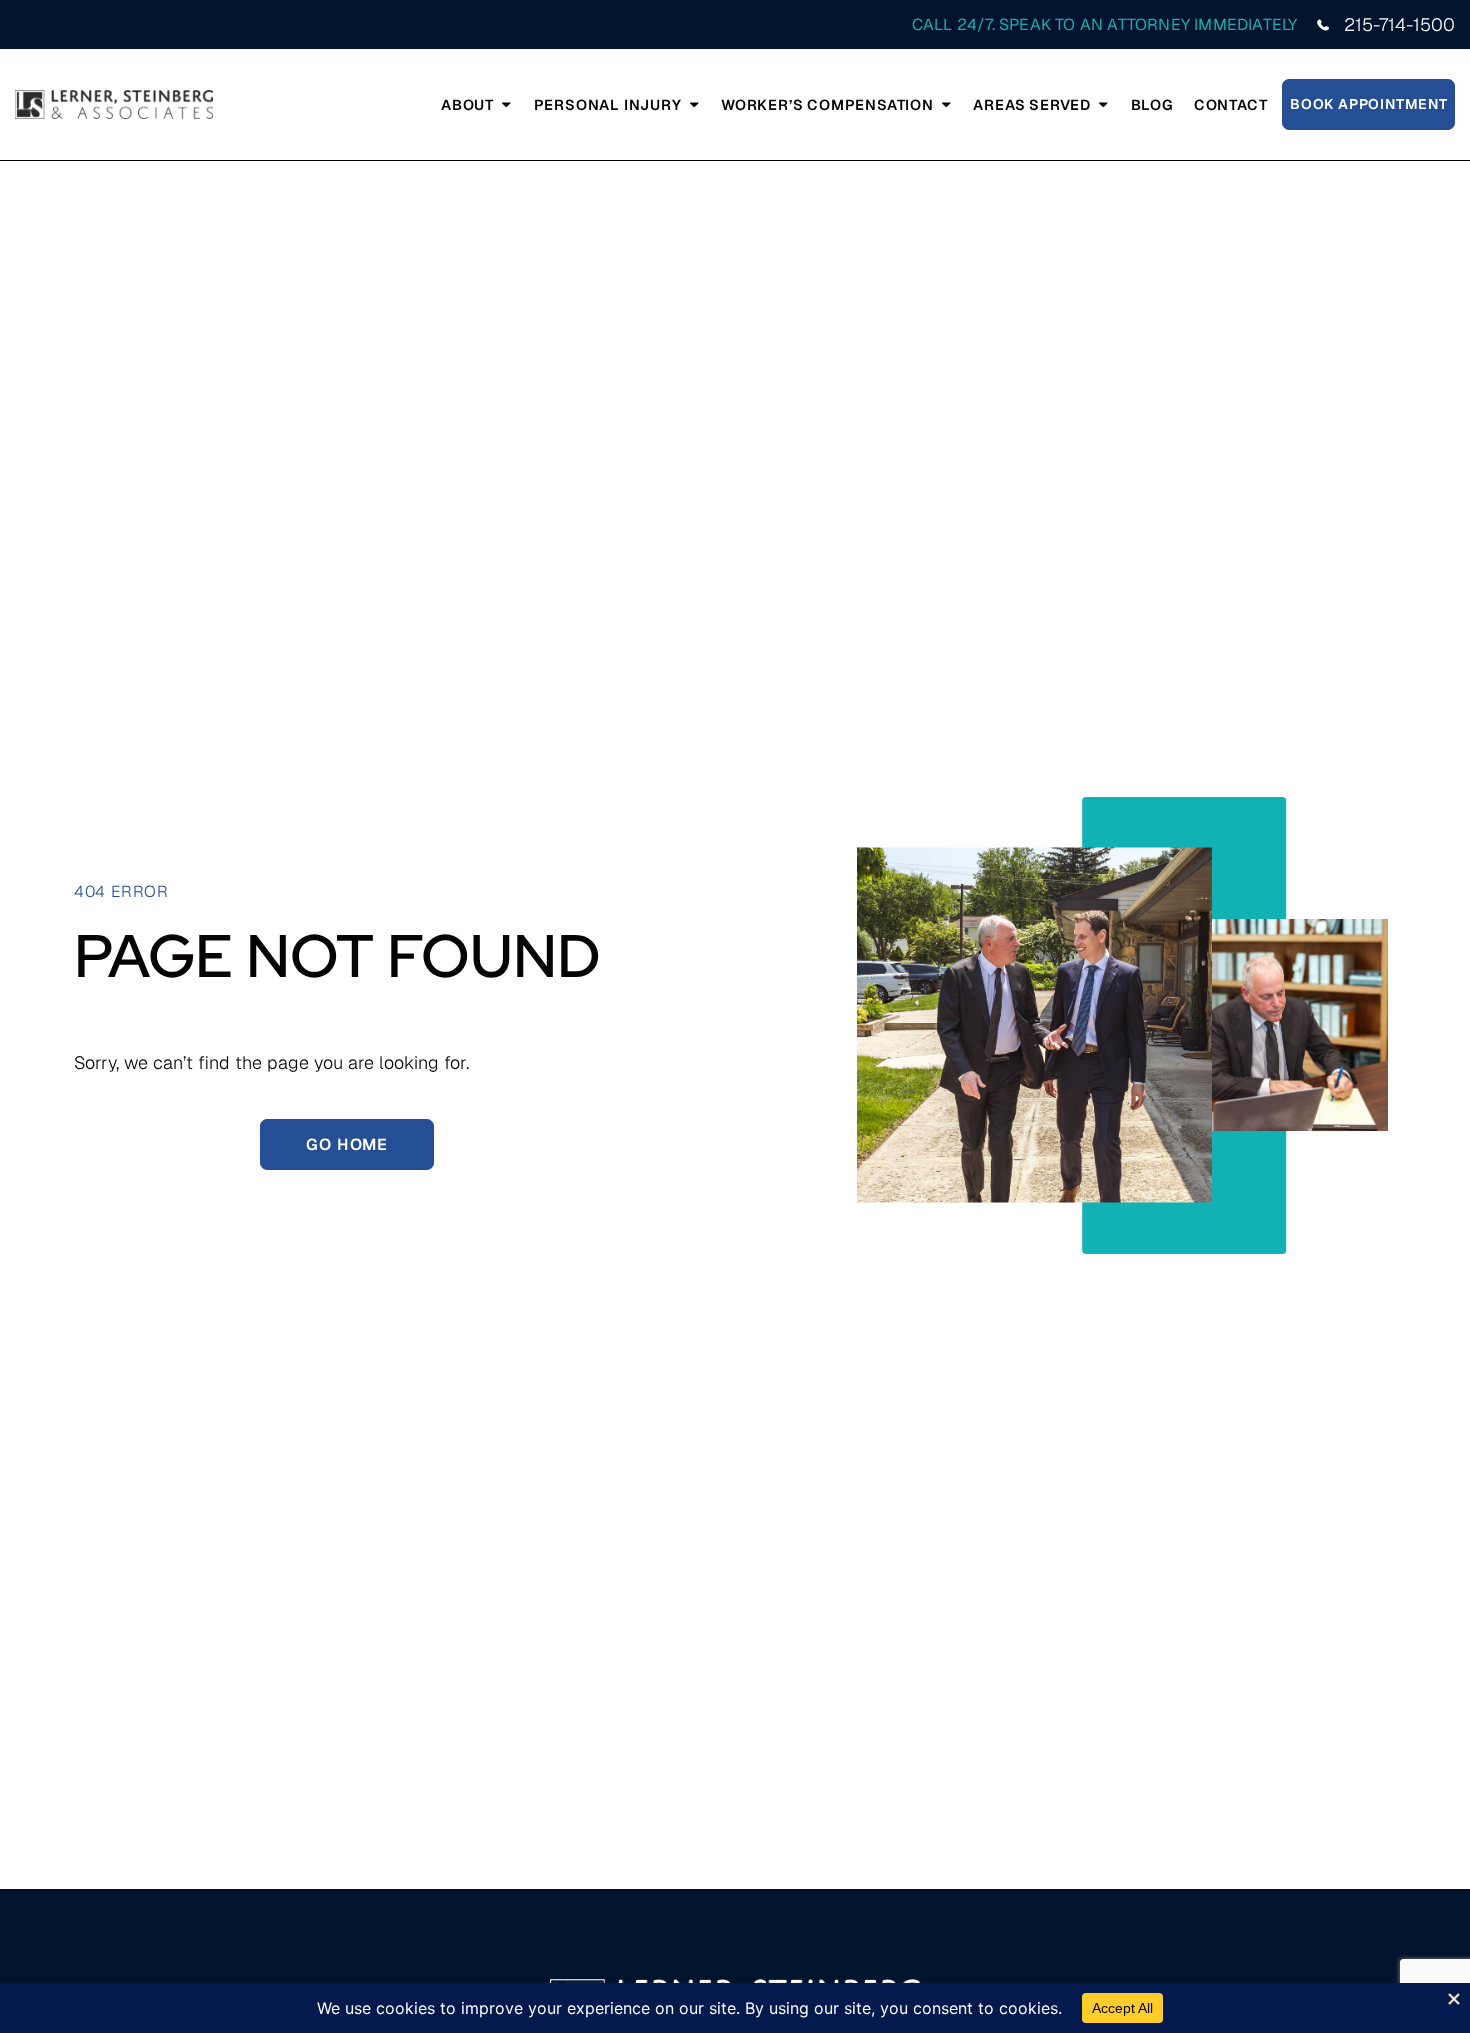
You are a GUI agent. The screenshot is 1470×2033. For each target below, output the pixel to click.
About (467, 104)
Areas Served (1032, 104)
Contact (1231, 104)
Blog (1152, 104)
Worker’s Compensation (827, 104)
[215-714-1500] (1323, 25)
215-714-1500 (1399, 24)
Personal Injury (608, 104)
